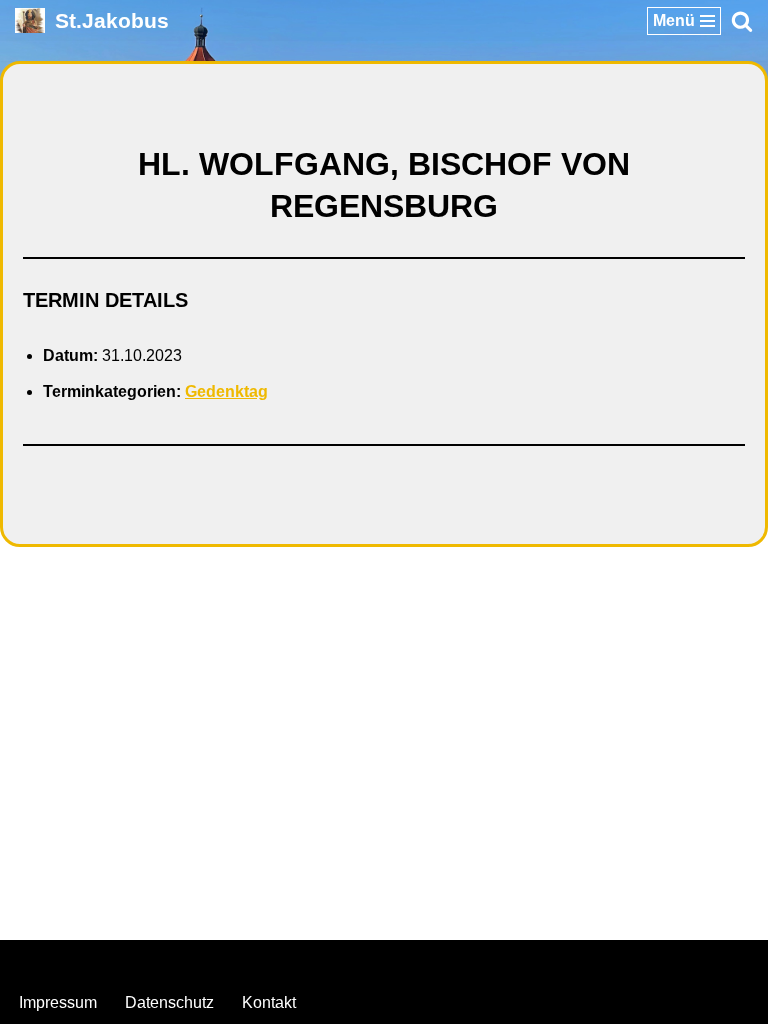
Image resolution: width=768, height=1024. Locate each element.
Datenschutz (169, 1002)
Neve (283, 960)
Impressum (58, 1002)
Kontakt (269, 1002)
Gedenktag (226, 391)
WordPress (464, 960)
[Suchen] (742, 21)
